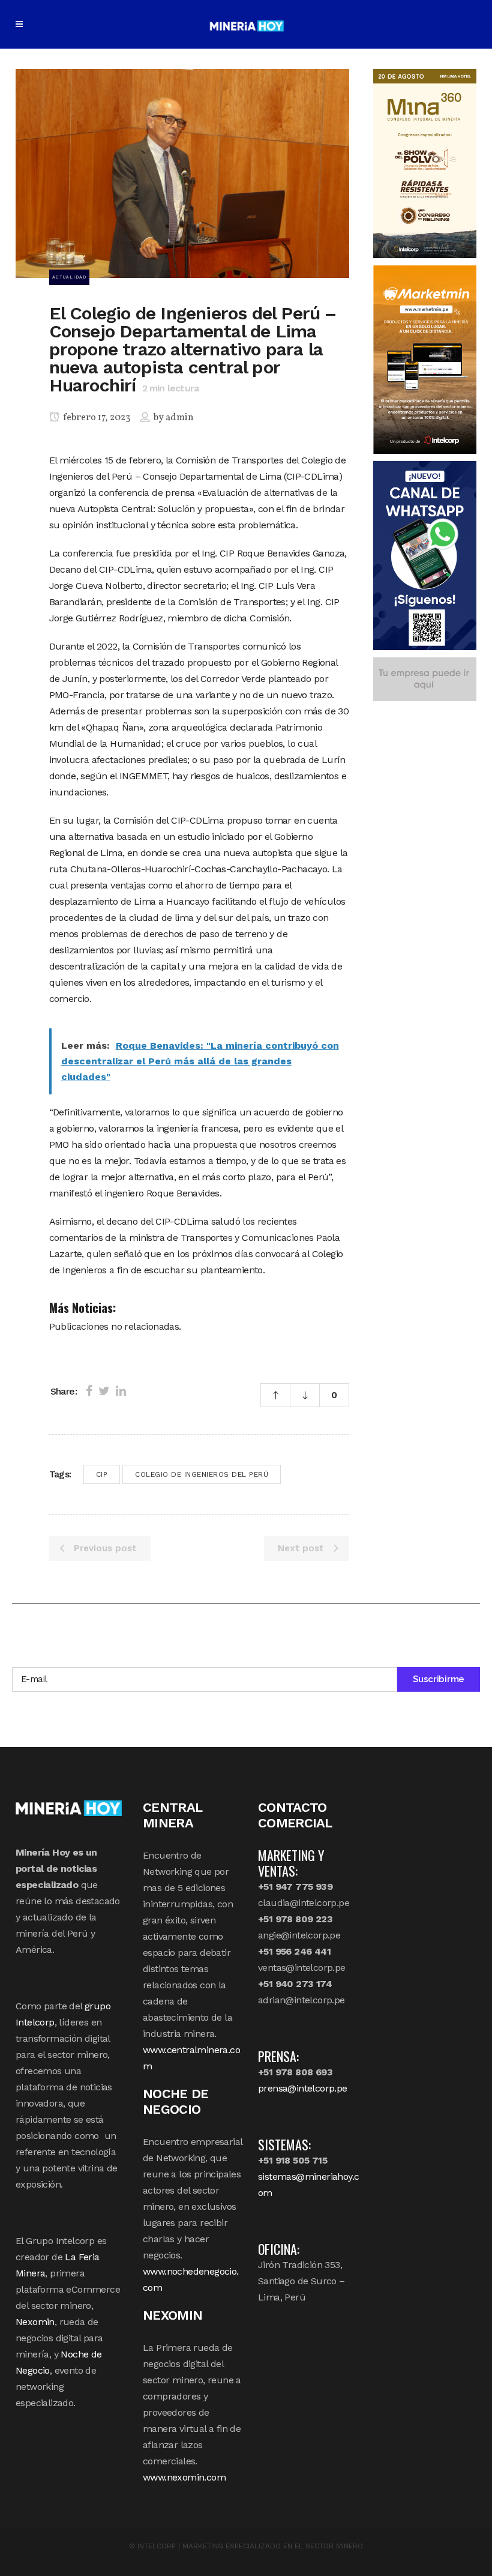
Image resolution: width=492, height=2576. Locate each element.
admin (180, 418)
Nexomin (35, 2322)
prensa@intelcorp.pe (303, 2088)
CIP (102, 1474)
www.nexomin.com (184, 2477)
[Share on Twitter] (104, 1391)
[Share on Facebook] (89, 1391)
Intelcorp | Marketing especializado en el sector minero (250, 2546)
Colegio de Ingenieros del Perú (202, 1474)
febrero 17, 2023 (96, 418)
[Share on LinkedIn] (121, 1391)
